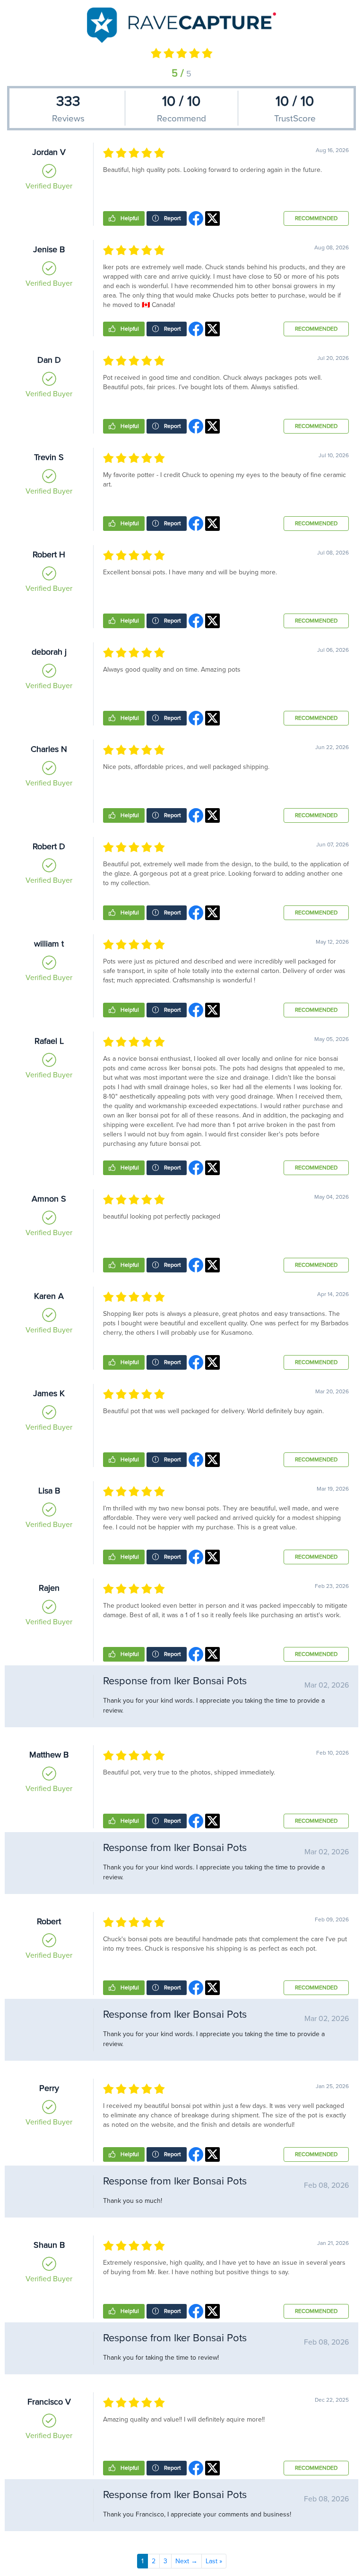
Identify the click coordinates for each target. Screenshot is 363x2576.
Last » (214, 2561)
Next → (186, 2561)
